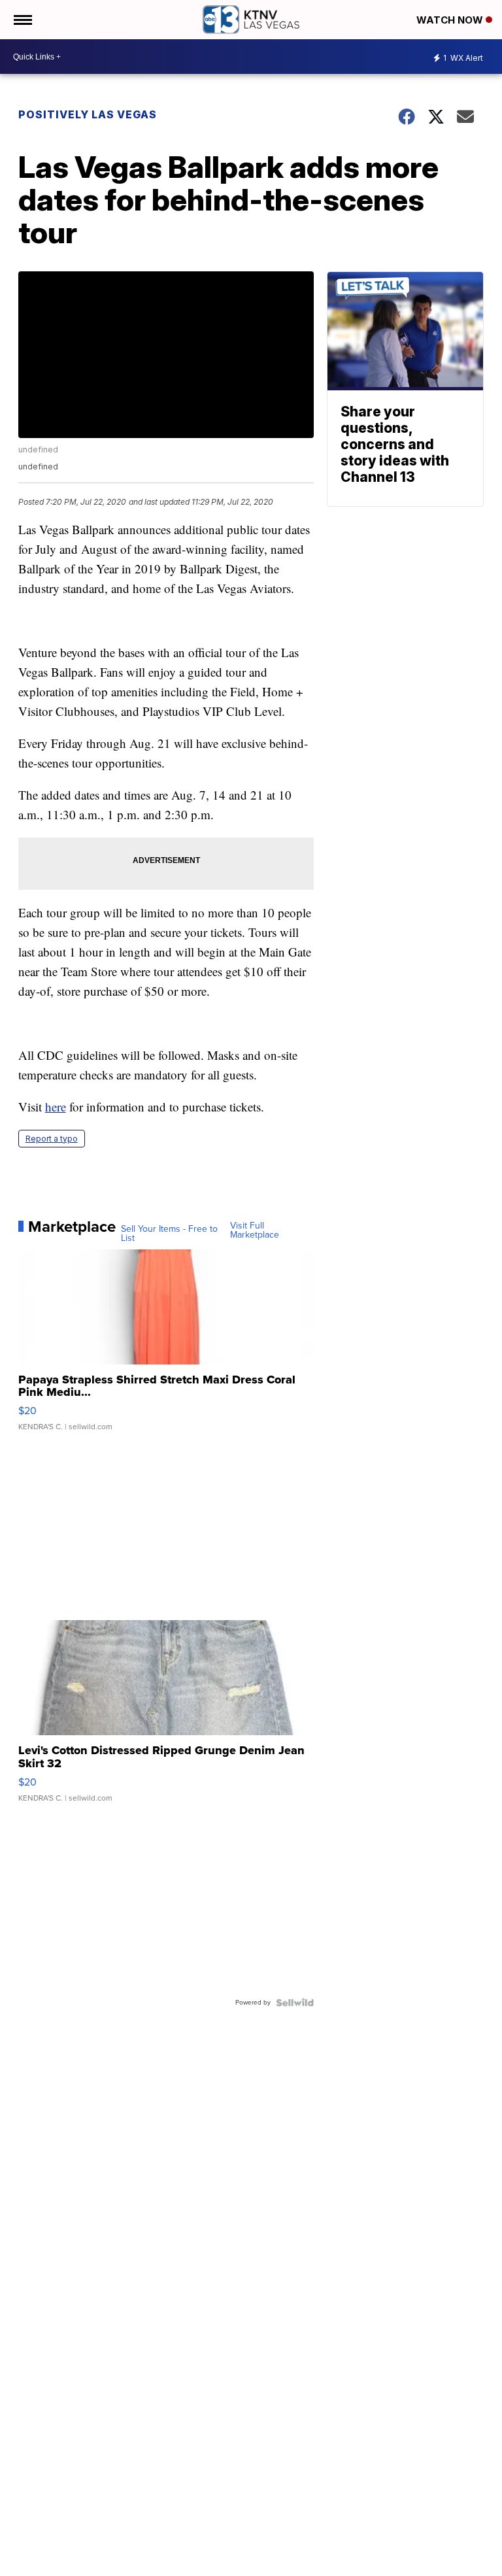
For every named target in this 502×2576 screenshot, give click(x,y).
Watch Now (451, 20)
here (56, 1107)
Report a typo (52, 1139)
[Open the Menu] (22, 20)
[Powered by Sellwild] (295, 2003)
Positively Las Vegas (88, 114)
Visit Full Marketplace (255, 1230)
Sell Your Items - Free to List (169, 1234)
